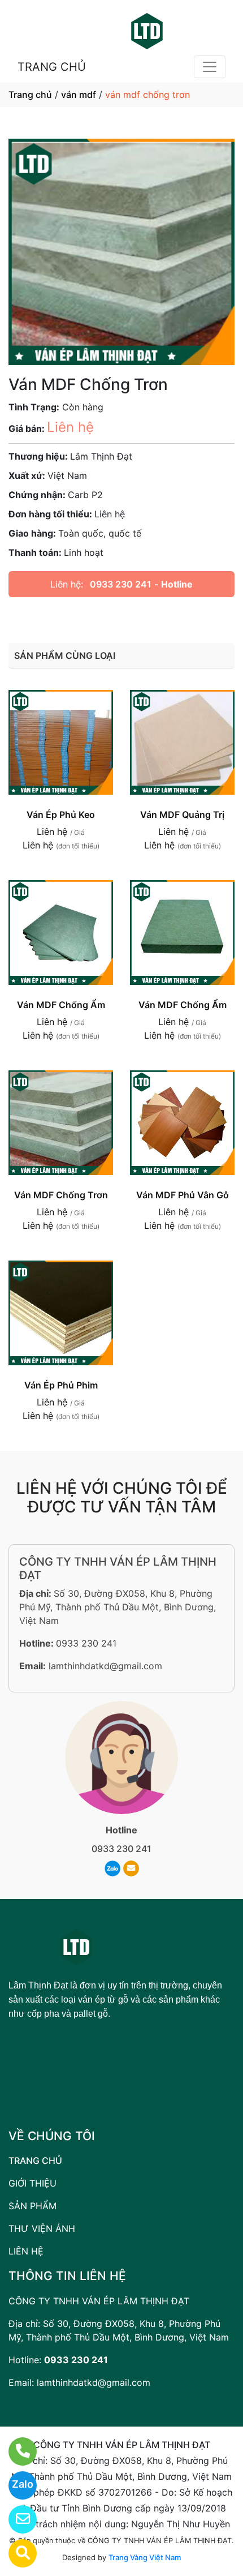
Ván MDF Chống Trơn (61, 1195)
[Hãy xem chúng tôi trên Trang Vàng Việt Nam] (16, 2553)
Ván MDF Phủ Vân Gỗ (183, 1195)
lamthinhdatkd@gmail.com (105, 1666)
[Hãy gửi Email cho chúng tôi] (16, 2519)
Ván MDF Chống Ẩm (61, 1005)
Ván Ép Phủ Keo (61, 815)
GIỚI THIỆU (32, 2183)
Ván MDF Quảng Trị (182, 815)
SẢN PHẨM (32, 2206)
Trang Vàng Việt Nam (145, 2557)
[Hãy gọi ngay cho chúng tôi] (16, 2451)
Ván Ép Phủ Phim (61, 1385)
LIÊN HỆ (26, 2251)
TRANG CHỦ (52, 67)
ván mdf (79, 95)
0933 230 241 (121, 584)
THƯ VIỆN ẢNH (42, 2228)
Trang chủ (30, 95)
